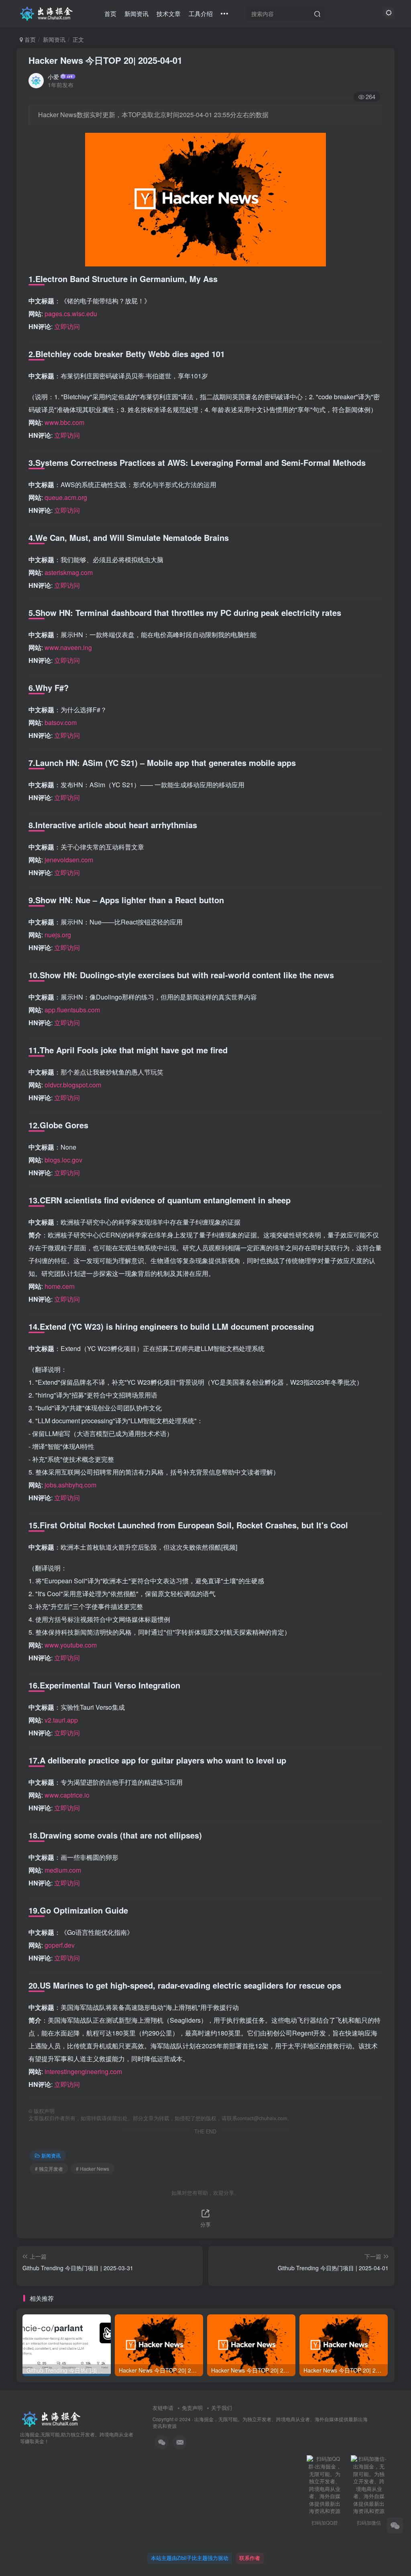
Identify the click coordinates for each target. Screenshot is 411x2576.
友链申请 (163, 2408)
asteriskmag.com (69, 572)
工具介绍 (201, 13)
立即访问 (67, 326)
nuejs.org (58, 935)
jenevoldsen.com (69, 860)
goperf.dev (60, 1945)
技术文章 (169, 13)
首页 (110, 13)
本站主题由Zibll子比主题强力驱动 (190, 2558)
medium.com (63, 1870)
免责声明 (192, 2408)
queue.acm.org (66, 497)
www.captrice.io (67, 1795)
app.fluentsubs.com (72, 1010)
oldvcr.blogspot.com (73, 1085)
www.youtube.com (71, 1645)
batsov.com (61, 722)
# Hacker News (93, 2169)
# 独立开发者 (49, 2169)
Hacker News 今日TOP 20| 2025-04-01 (105, 60)
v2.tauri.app (61, 1720)
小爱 (53, 77)
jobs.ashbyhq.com (70, 1485)
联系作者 (250, 2558)
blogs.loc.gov (63, 1160)
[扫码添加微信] (395, 2525)
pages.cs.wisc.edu (71, 314)
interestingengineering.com (83, 2071)
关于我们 (222, 2408)
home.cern (60, 1286)
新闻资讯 (136, 13)
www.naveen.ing (68, 647)
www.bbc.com (64, 422)
